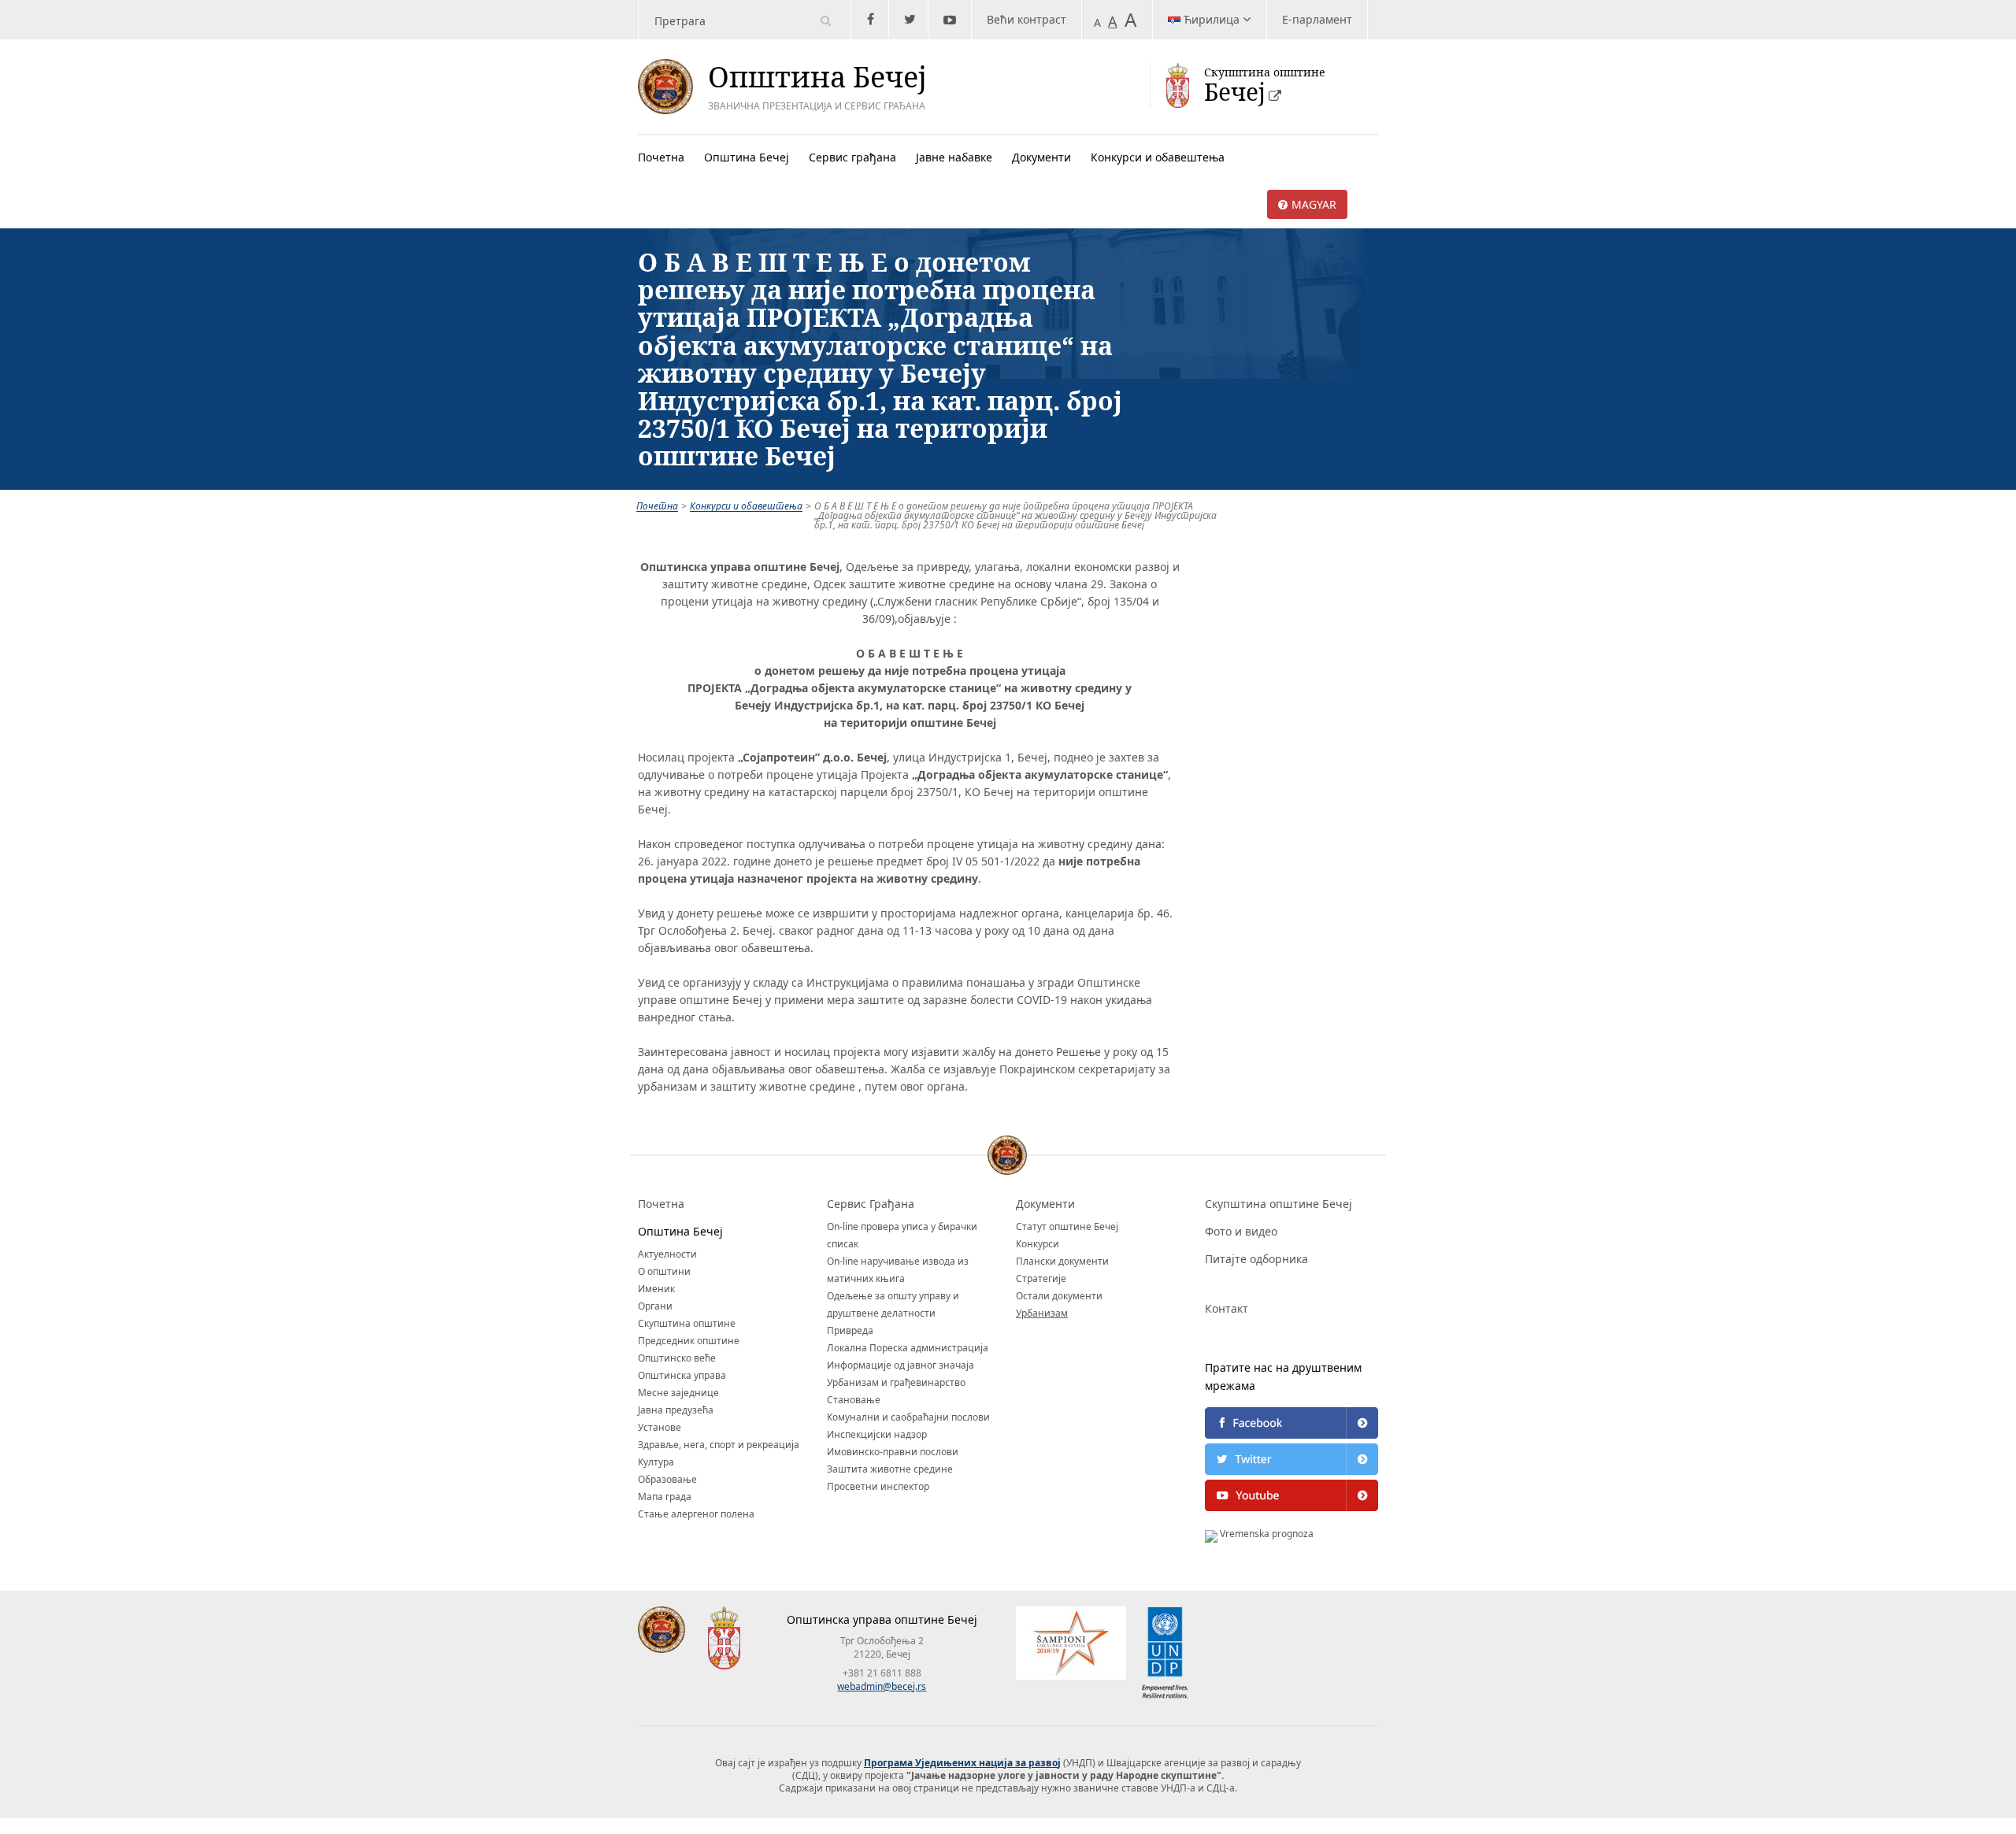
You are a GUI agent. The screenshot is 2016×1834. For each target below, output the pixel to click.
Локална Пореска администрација (908, 1348)
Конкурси (1038, 1244)
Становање (854, 1400)
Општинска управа (682, 1375)
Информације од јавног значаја (901, 1365)
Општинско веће (677, 1358)
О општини (664, 1271)
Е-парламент (1317, 19)
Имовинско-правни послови (893, 1452)
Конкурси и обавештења (1158, 157)
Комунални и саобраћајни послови (908, 1417)
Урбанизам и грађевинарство (896, 1382)
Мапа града (665, 1497)
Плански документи (1062, 1261)
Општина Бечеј (747, 157)
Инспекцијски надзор (877, 1434)
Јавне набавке (954, 157)
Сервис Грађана (871, 1204)
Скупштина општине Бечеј (1279, 1204)
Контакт (1227, 1308)
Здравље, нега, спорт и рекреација (719, 1445)
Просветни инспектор (878, 1486)
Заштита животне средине (890, 1469)
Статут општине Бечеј (1067, 1226)
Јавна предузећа (676, 1410)
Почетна (661, 157)
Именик (656, 1289)
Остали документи (1059, 1296)
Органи (655, 1306)
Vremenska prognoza (1266, 1534)
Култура (656, 1462)
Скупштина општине (687, 1323)
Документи (1041, 157)
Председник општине (689, 1341)
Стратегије (1041, 1278)
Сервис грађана (852, 157)
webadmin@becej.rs (882, 1686)
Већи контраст (1027, 19)
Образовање (667, 1479)
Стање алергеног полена (696, 1514)
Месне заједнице (678, 1393)
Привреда (850, 1330)
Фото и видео (1241, 1231)
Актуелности (667, 1254)
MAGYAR (1314, 204)
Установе (660, 1427)
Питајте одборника (1256, 1259)
